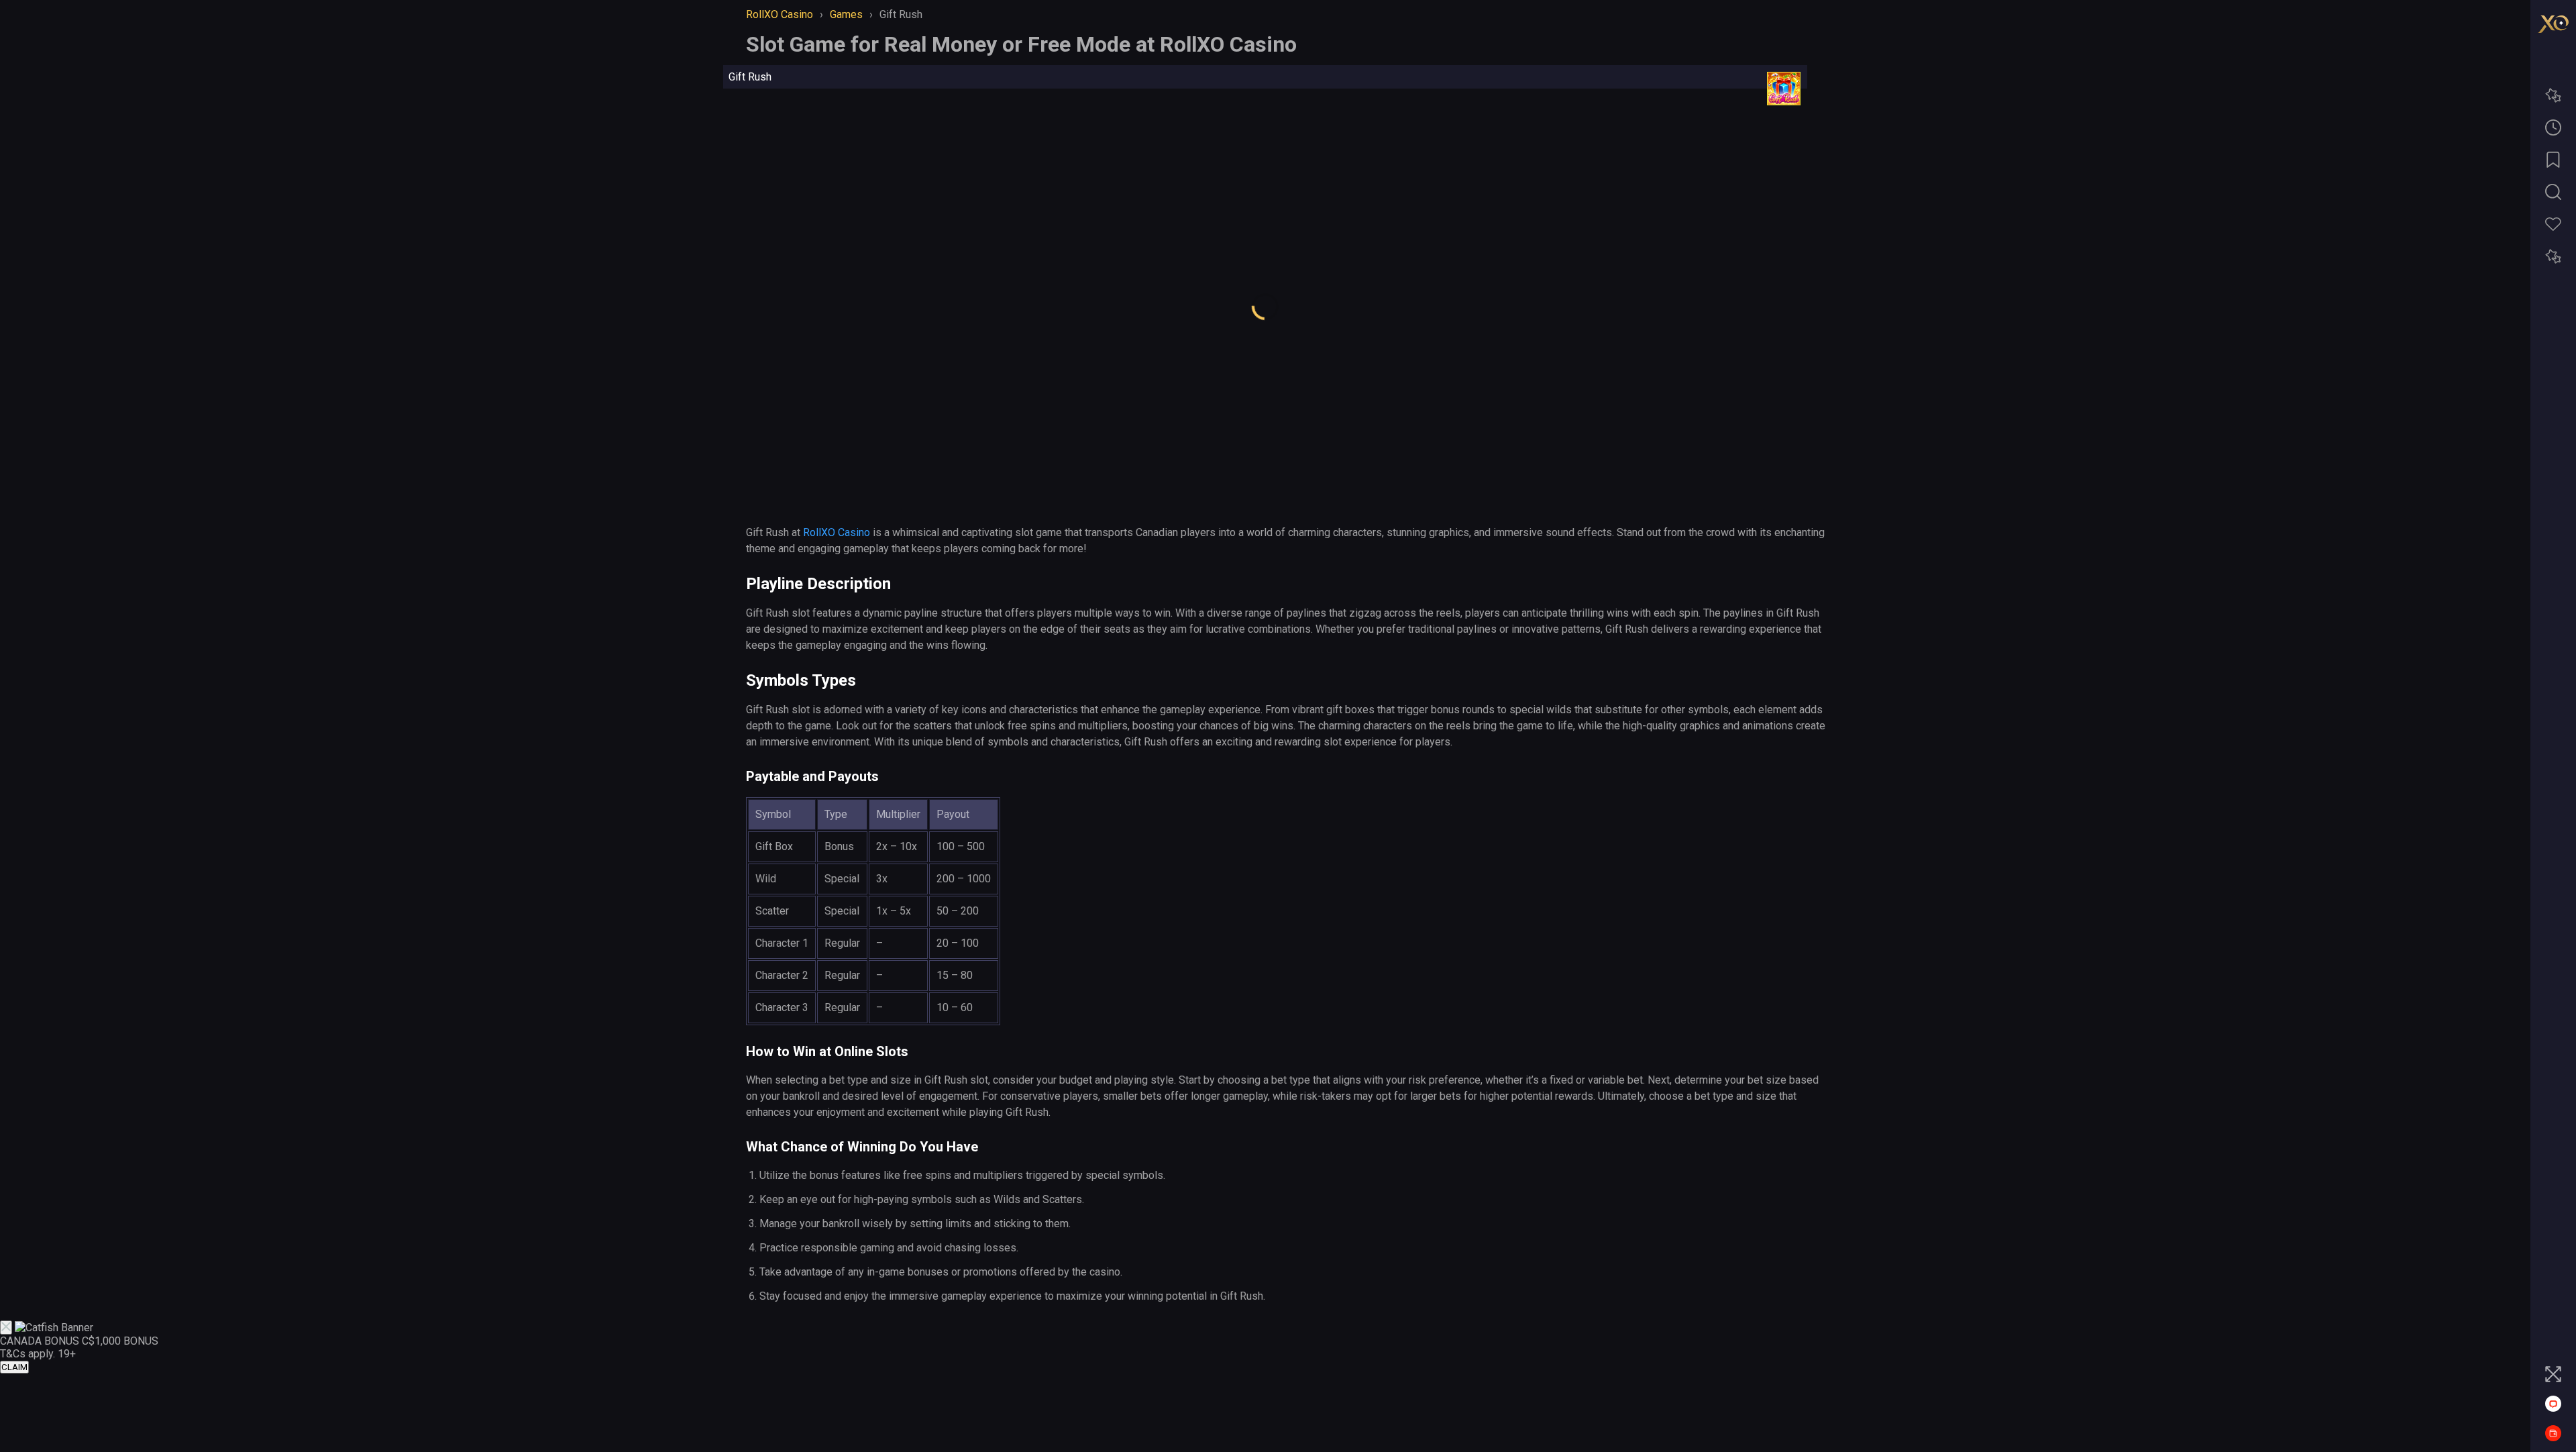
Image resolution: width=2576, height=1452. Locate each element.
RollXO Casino (837, 532)
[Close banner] (6, 1328)
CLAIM (14, 1367)
